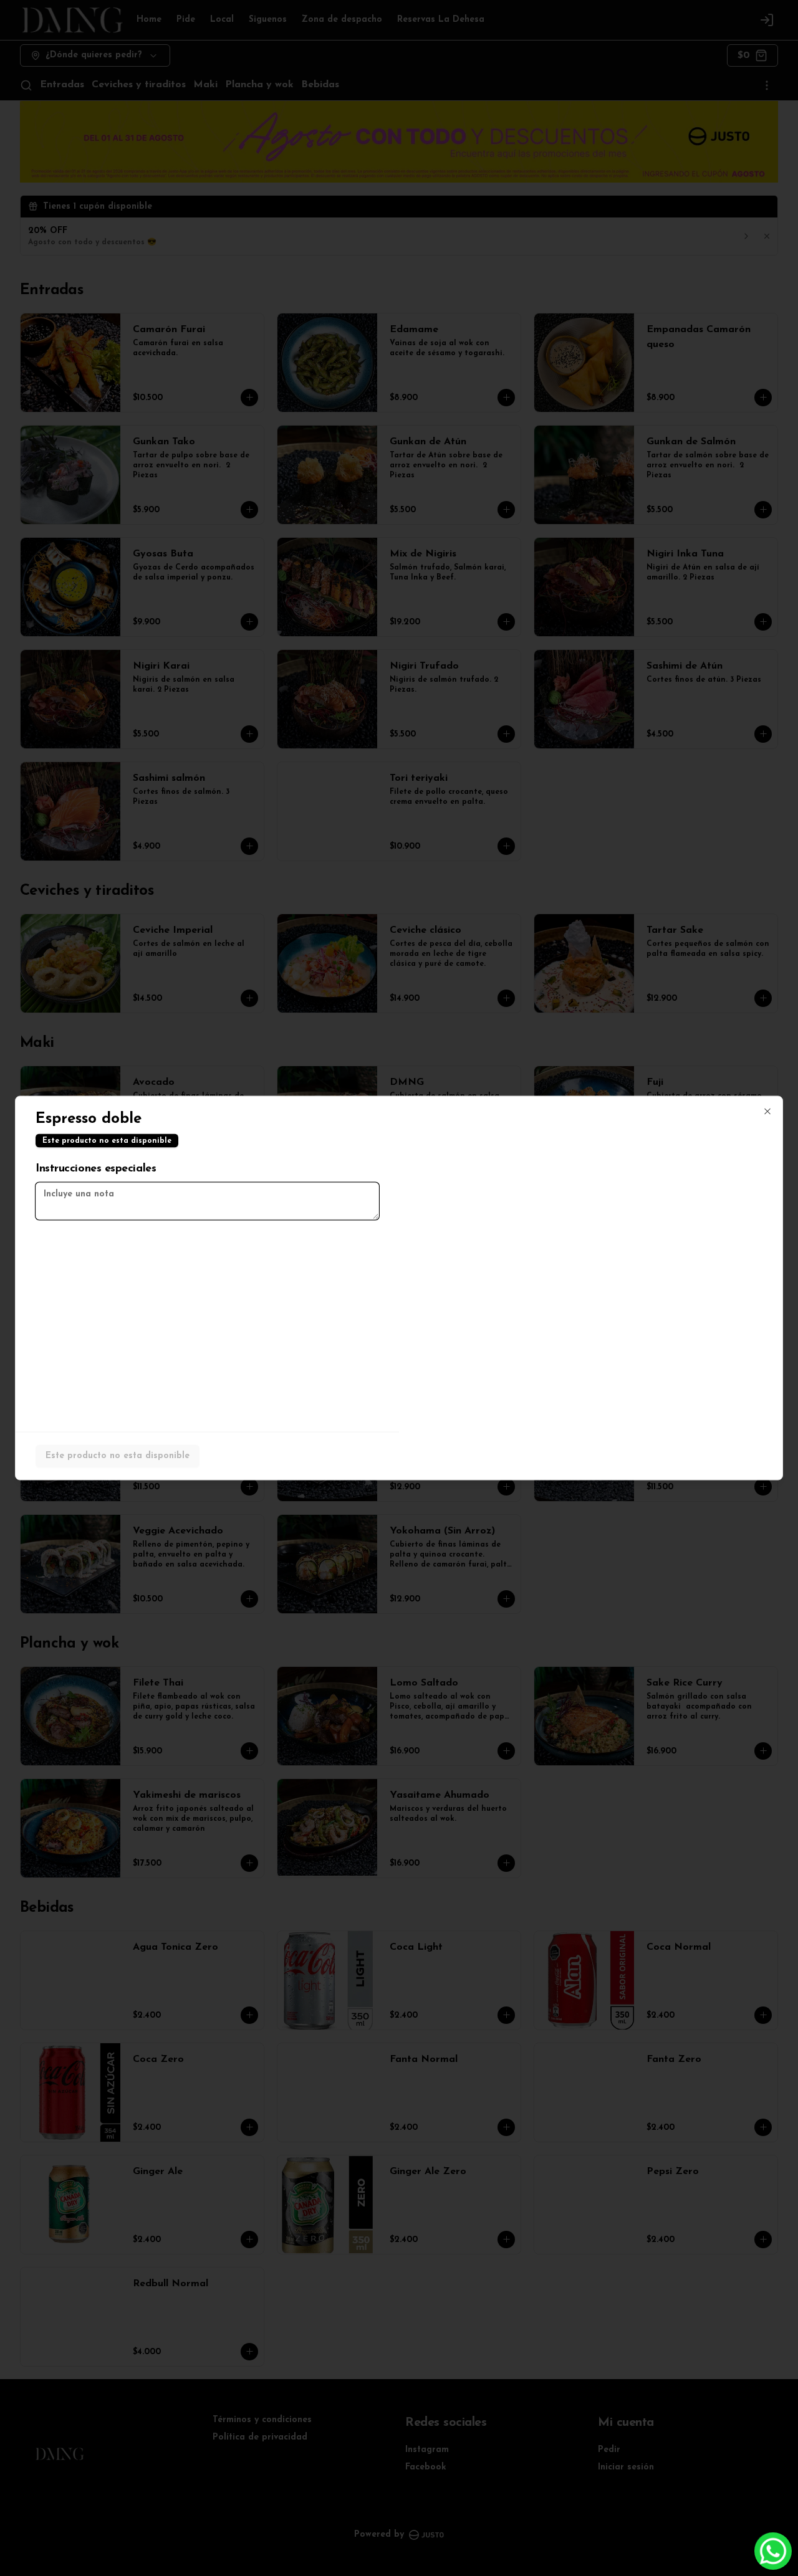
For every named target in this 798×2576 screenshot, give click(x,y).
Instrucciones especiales (96, 1169)
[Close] (767, 1112)
